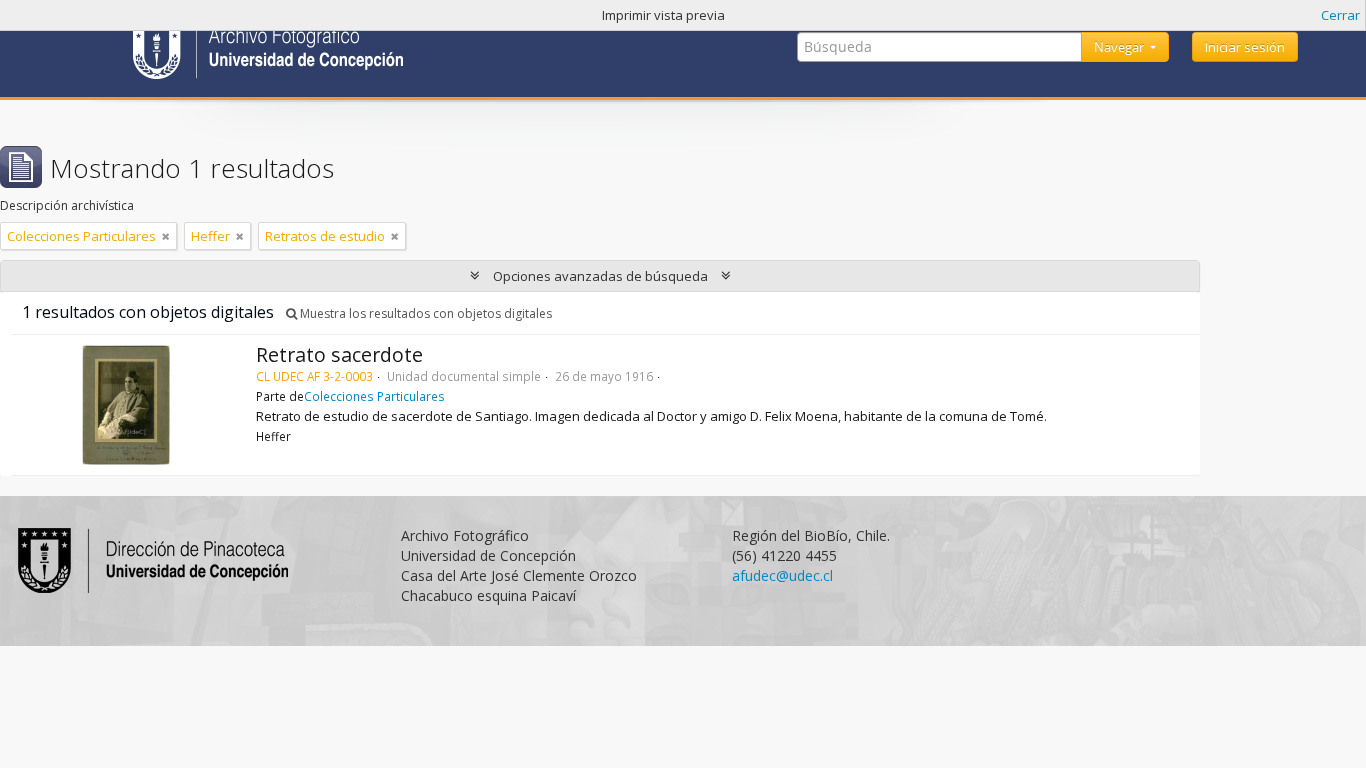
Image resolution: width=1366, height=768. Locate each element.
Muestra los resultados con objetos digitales (424, 313)
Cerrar (1340, 15)
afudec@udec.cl (782, 575)
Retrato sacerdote (339, 354)
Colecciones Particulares (374, 396)
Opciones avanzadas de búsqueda (600, 276)
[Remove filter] (166, 236)
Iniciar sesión (1245, 47)
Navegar (1120, 47)
